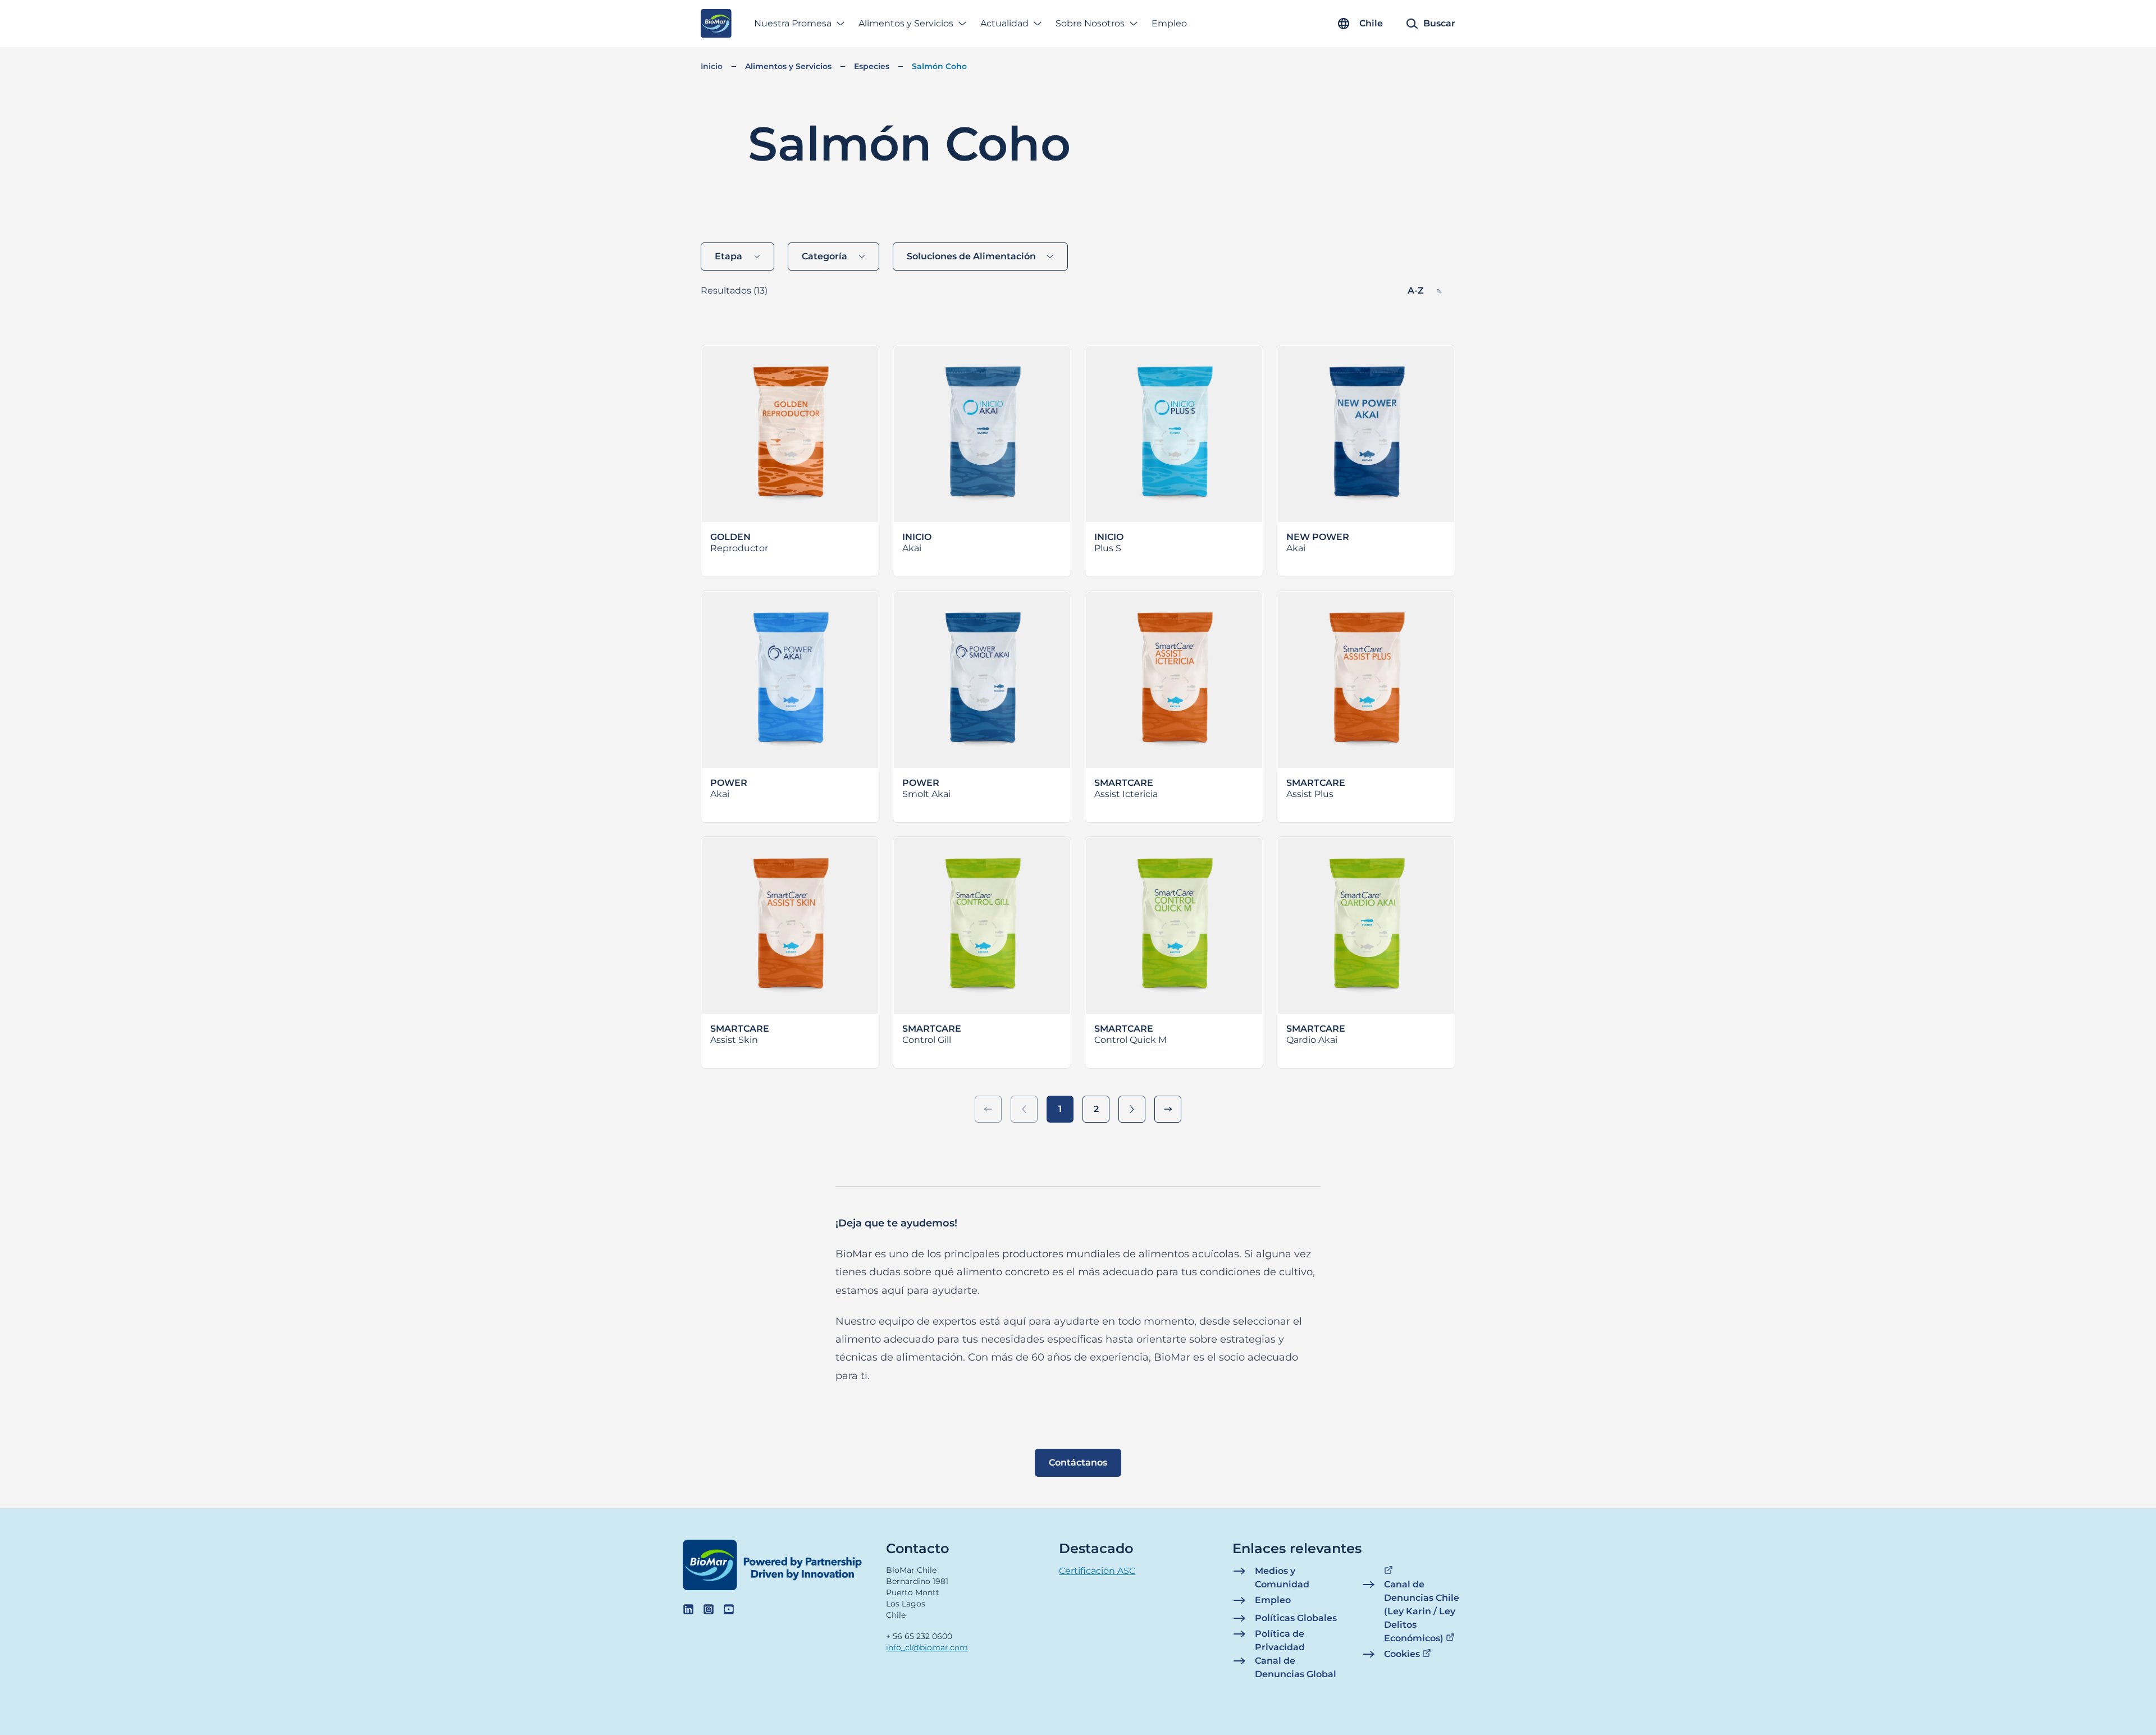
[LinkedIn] (688, 1609)
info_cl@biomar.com (927, 1647)
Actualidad (1004, 23)
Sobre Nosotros (1090, 23)
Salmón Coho (939, 66)
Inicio (712, 66)
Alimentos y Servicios (906, 23)
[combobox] (737, 257)
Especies (872, 66)
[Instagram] (709, 1609)
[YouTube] (729, 1609)
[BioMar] (716, 24)
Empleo (1169, 23)
